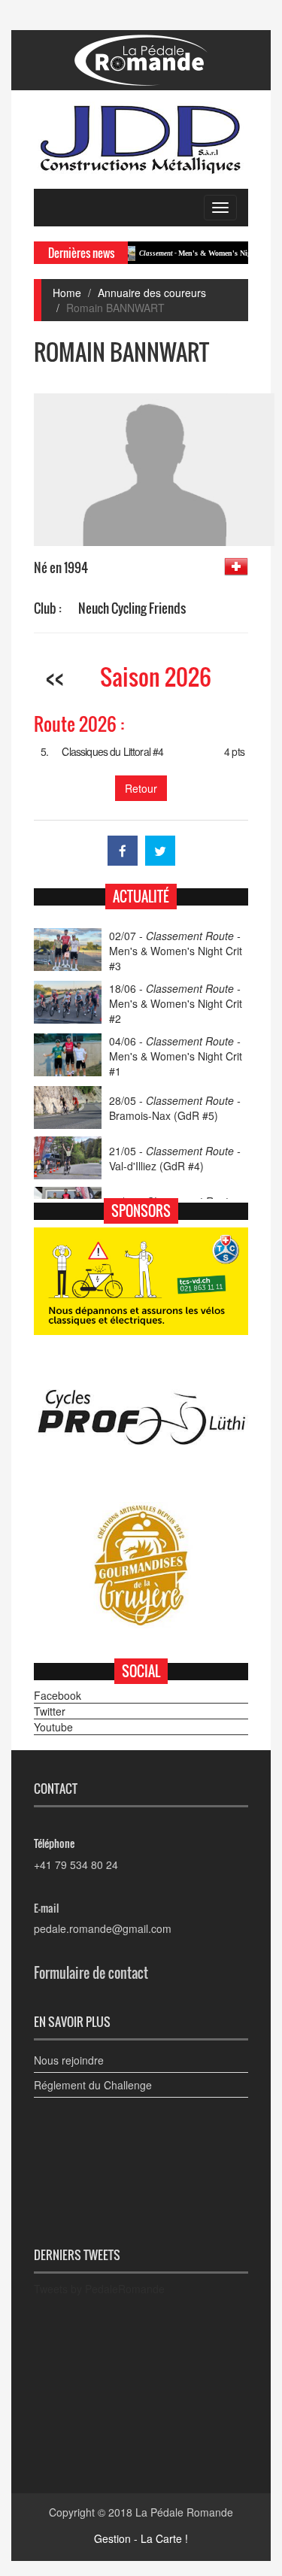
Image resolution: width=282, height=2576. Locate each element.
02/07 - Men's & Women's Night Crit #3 (176, 951)
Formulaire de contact (91, 1973)
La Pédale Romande (184, 2512)
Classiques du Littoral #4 (112, 751)
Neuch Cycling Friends (132, 608)
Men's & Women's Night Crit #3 (194, 253)
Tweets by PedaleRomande (99, 2289)
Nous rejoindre (69, 2060)
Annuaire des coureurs (152, 293)
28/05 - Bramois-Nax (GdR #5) (175, 1108)
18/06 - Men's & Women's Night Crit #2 (176, 1003)
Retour (141, 788)
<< (55, 677)
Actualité (141, 897)
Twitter (50, 1711)
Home (67, 293)
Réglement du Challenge (93, 2085)
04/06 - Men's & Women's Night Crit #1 (176, 1056)
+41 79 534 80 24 (76, 1864)
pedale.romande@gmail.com (103, 1928)
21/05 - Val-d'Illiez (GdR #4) (175, 1158)
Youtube (53, 1727)
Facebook (58, 1695)
